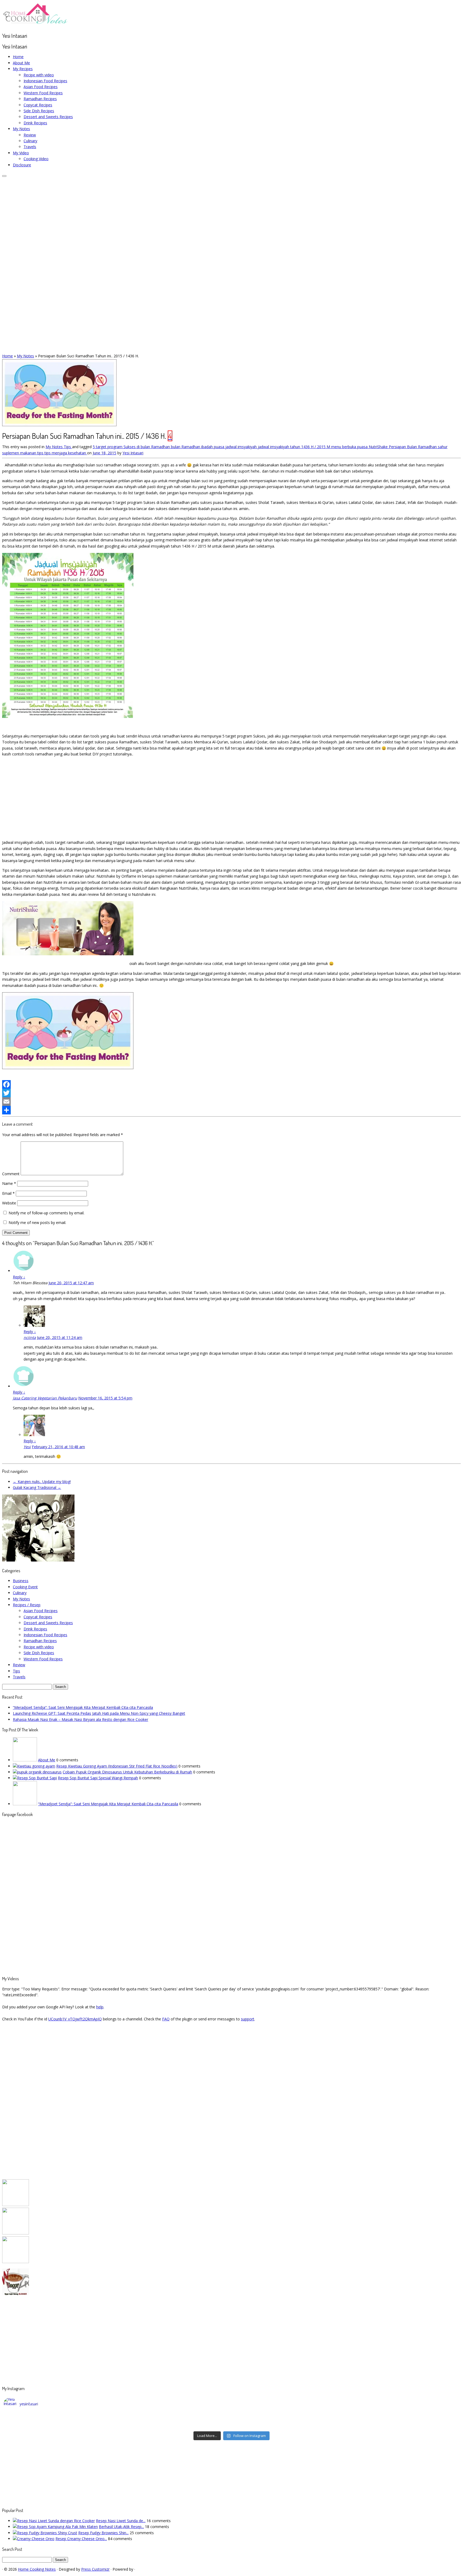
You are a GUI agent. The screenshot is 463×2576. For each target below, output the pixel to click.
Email (8, 1193)
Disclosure (22, 165)
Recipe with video (39, 75)
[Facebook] (231, 1084)
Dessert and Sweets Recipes (48, 117)
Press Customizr (95, 2569)
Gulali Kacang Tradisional (37, 1487)
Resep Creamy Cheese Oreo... (81, 2539)
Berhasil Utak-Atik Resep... (121, 2527)
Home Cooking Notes (37, 2569)
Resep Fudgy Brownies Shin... (103, 2533)
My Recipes (23, 69)
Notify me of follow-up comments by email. (46, 1213)
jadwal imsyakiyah (242, 447)
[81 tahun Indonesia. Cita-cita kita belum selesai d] (289, 2418)
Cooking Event (25, 1587)
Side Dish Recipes (39, 111)
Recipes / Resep (27, 1605)
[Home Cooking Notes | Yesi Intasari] (36, 25)
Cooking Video (36, 159)
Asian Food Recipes (41, 87)
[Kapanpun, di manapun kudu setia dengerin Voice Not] (61, 2418)
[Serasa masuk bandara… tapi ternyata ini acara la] (403, 2425)
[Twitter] (231, 1093)
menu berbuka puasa (350, 447)
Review (30, 135)
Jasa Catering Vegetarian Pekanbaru (45, 1398)
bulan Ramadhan (186, 447)
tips (41, 453)
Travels (30, 147)
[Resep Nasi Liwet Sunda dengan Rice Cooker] (54, 2521)
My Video (21, 153)
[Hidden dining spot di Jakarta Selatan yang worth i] (175, 2425)
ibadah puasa (213, 447)
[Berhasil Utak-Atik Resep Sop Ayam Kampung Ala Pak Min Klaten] (55, 2527)
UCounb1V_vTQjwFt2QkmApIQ (75, 2019)
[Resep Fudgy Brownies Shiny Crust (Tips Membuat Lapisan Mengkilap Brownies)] (45, 2533)
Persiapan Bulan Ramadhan (413, 447)
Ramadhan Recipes (40, 99)
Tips (68, 447)
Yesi (27, 1447)
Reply (19, 1277)
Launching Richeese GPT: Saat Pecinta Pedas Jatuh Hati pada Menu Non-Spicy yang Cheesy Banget (99, 1713)
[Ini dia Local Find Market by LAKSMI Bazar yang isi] (403, 2418)
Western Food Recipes (43, 93)
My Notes (21, 129)
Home (18, 57)
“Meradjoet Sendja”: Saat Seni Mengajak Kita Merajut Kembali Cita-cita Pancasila (83, 1707)
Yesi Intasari (133, 453)
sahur (443, 447)
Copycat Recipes (38, 105)
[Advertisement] (231, 798)
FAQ (166, 2019)
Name (9, 1183)
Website (9, 1203)
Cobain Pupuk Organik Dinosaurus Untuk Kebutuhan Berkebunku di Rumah (127, 1772)
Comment (11, 1174)
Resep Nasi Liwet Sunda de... (121, 2521)
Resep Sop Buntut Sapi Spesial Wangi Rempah (98, 1778)
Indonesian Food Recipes (45, 81)
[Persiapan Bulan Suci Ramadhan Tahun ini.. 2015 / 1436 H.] (59, 425)
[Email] (231, 1102)
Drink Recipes (35, 123)
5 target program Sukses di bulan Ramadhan (132, 447)
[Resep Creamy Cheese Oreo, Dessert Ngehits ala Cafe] (34, 2539)
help (100, 2007)
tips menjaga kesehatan (66, 453)
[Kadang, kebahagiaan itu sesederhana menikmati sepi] (61, 2425)
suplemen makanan (20, 453)
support (248, 2019)
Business (21, 1581)
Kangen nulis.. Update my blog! (42, 1482)
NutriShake (379, 447)
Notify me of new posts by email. (37, 1223)
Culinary (30, 141)
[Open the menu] (4, 176)
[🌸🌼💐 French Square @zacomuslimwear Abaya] (175, 2418)
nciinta (30, 1337)
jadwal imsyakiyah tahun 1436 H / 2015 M (294, 447)
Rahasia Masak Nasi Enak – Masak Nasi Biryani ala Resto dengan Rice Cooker (81, 1719)
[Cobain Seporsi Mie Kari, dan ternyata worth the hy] (289, 2425)
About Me (21, 63)
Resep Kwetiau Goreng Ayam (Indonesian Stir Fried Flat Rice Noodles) (117, 1766)
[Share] (231, 1110)
